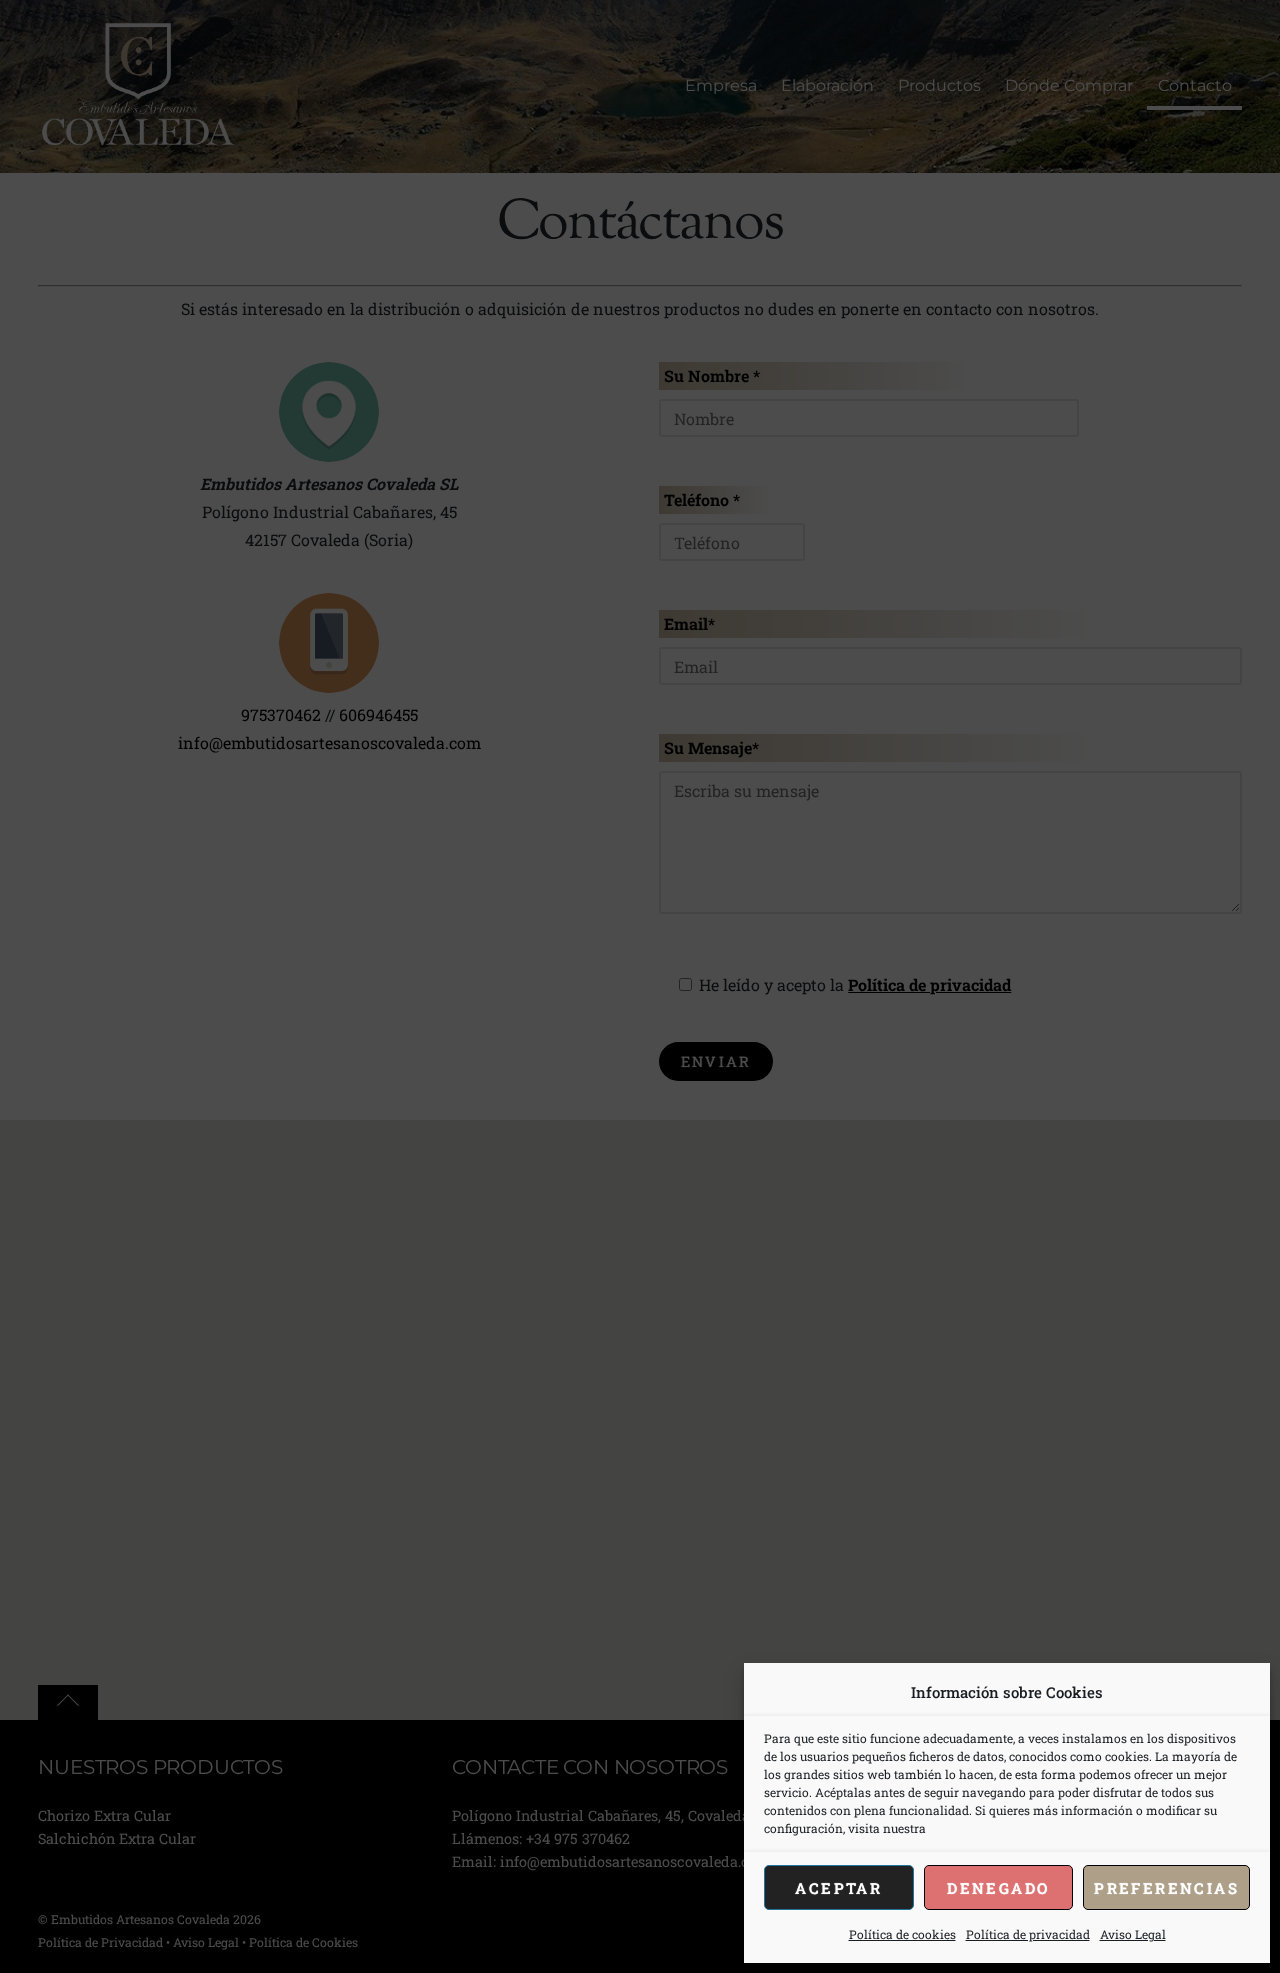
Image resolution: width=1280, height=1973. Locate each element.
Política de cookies (902, 1934)
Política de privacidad (1028, 1934)
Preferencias (1166, 1888)
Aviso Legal (1133, 1934)
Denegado (998, 1888)
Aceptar (838, 1888)
